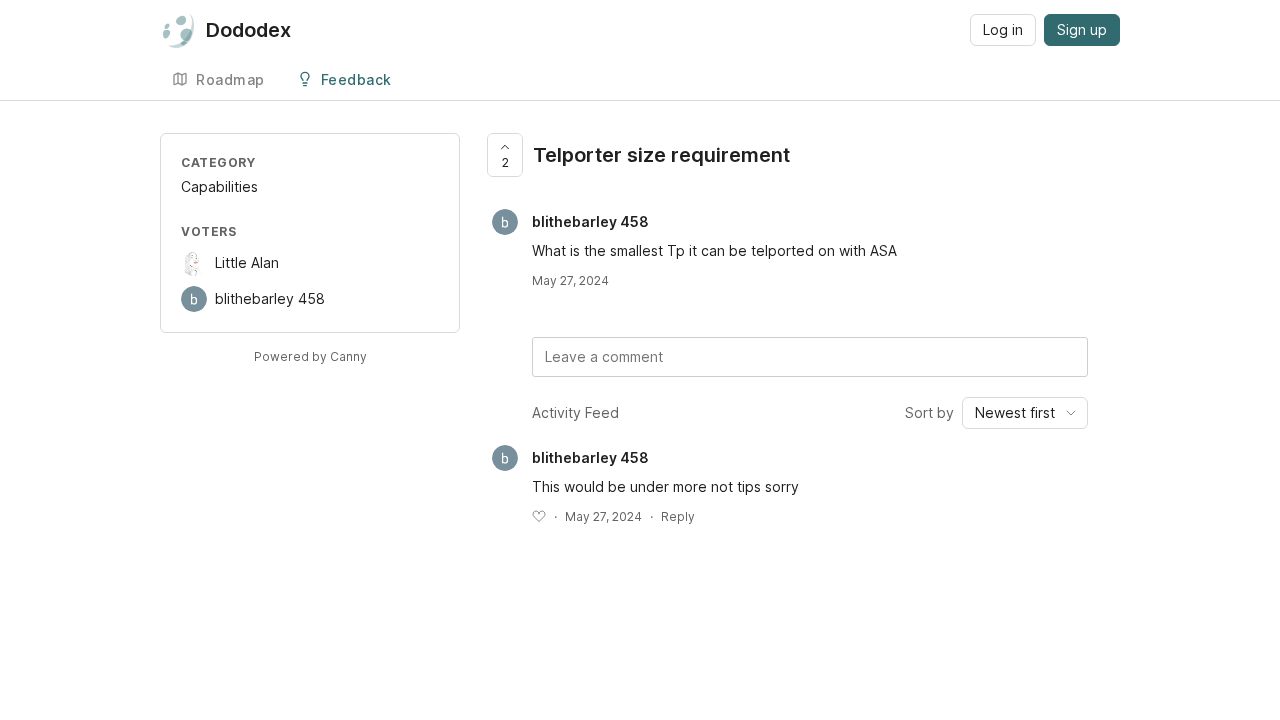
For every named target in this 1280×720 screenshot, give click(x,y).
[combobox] (1025, 413)
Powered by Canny (310, 356)
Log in (1003, 29)
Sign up (1082, 29)
